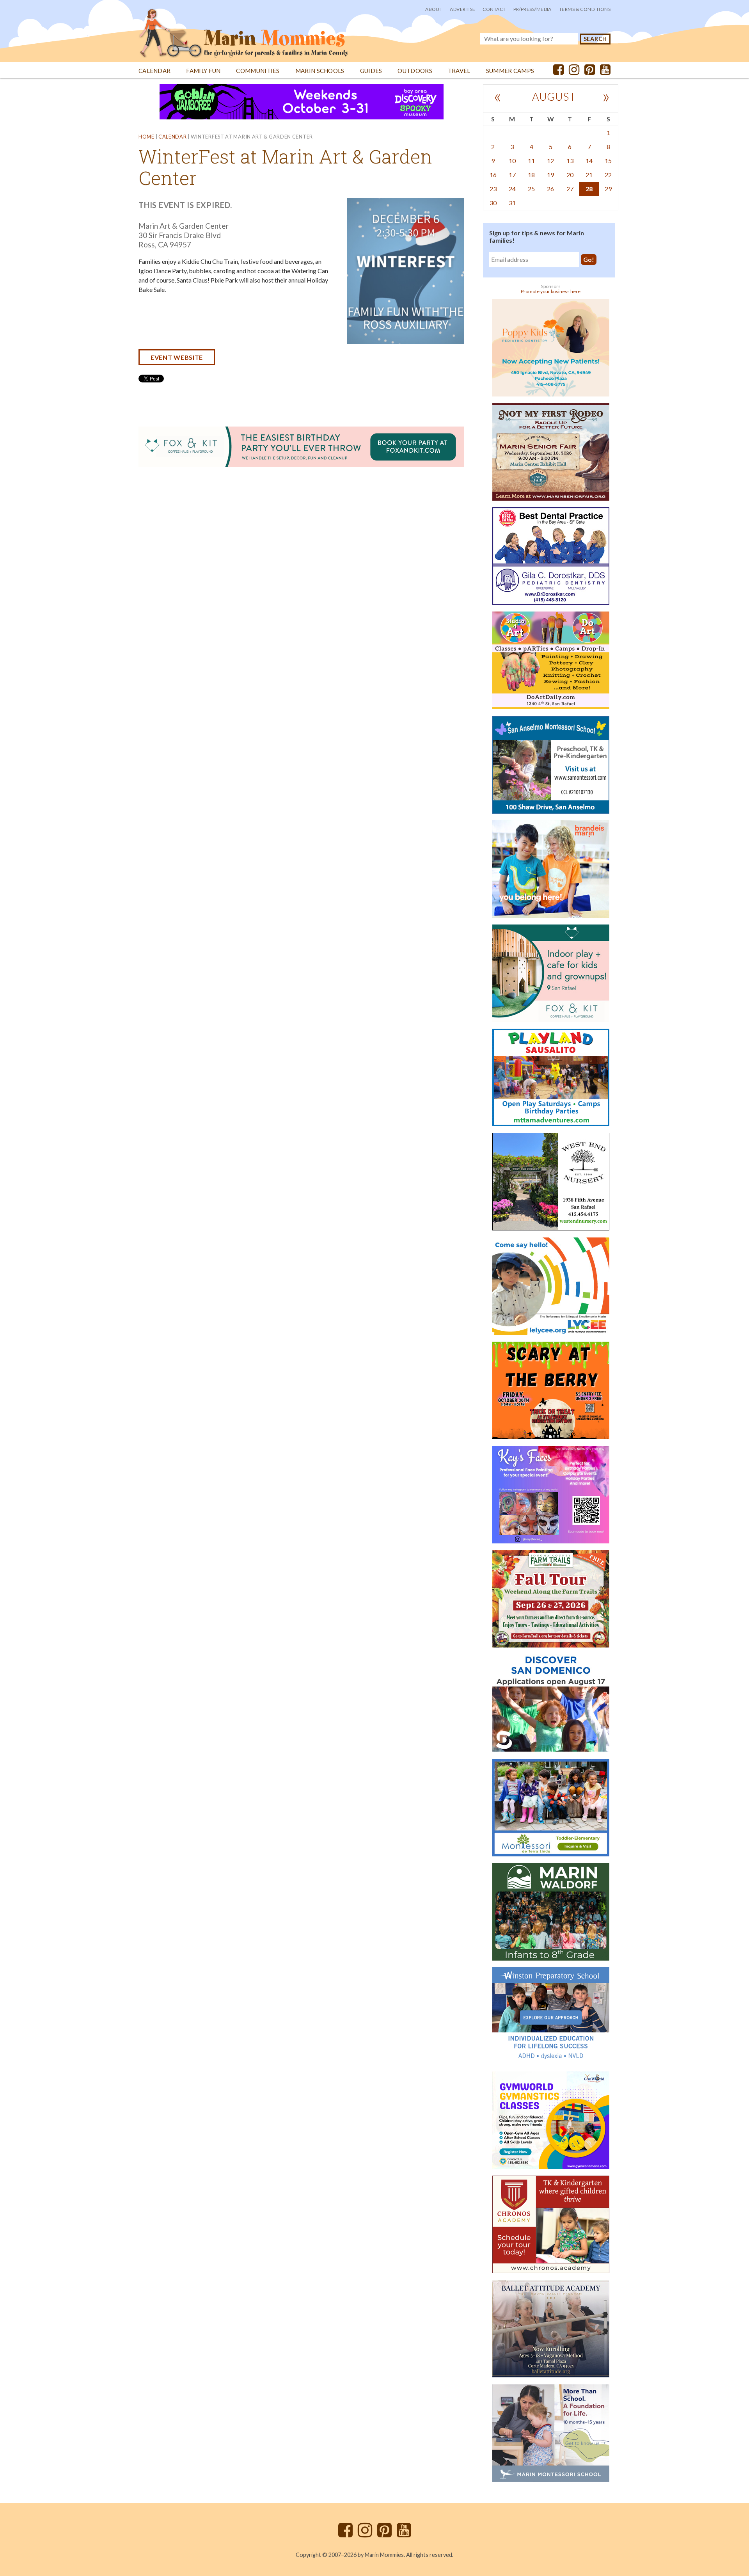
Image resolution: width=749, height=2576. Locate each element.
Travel (459, 71)
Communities (258, 71)
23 (493, 189)
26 (550, 189)
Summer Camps (510, 71)
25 (531, 189)
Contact (494, 9)
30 (493, 203)
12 (550, 161)
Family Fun (203, 71)
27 (570, 189)
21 (589, 175)
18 (531, 175)
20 (570, 175)
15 (608, 161)
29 (608, 189)
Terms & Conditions (585, 9)
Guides (371, 71)
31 (512, 203)
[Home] (244, 29)
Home (146, 137)
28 (589, 189)
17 (512, 175)
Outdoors (415, 71)
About (434, 9)
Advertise (462, 9)
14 (589, 161)
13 (570, 161)
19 (550, 175)
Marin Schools (320, 71)
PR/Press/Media (532, 9)
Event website (177, 357)
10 (512, 161)
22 (608, 175)
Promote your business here (551, 291)
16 (493, 175)
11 (531, 161)
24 (512, 189)
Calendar (154, 71)
